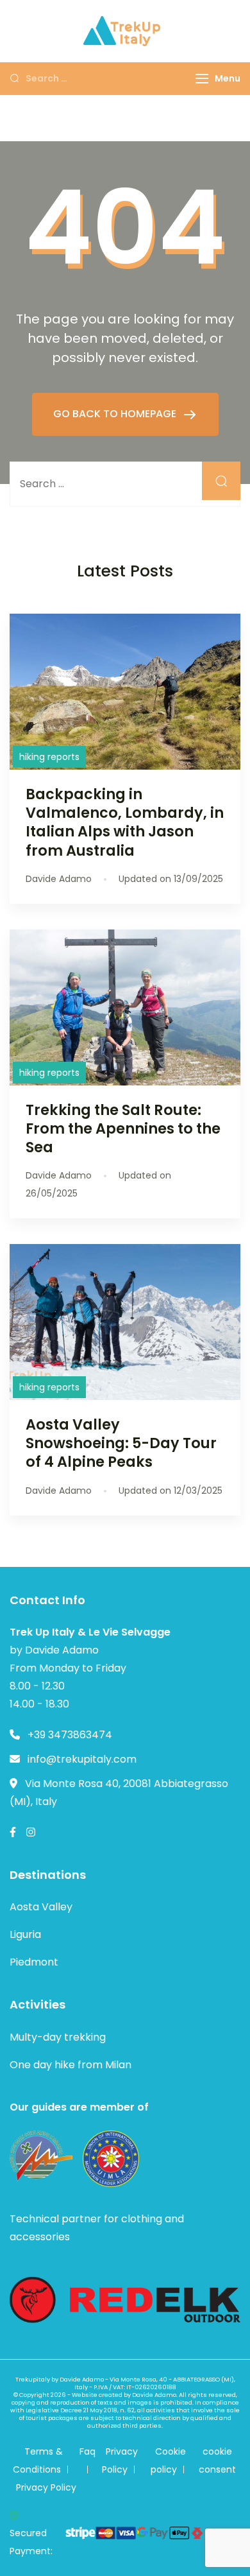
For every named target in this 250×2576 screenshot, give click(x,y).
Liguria (25, 1934)
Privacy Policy (46, 2487)
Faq (88, 2451)
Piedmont (34, 1962)
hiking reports (49, 757)
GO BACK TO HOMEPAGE (116, 414)
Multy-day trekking (58, 2037)
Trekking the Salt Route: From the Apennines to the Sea (123, 1128)
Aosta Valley (41, 1907)
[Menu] (202, 79)
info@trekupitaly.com (82, 1759)
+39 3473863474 (70, 1735)
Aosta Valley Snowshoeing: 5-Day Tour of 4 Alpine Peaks (121, 1443)
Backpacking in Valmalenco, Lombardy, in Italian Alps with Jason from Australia (125, 822)
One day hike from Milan (71, 2065)
